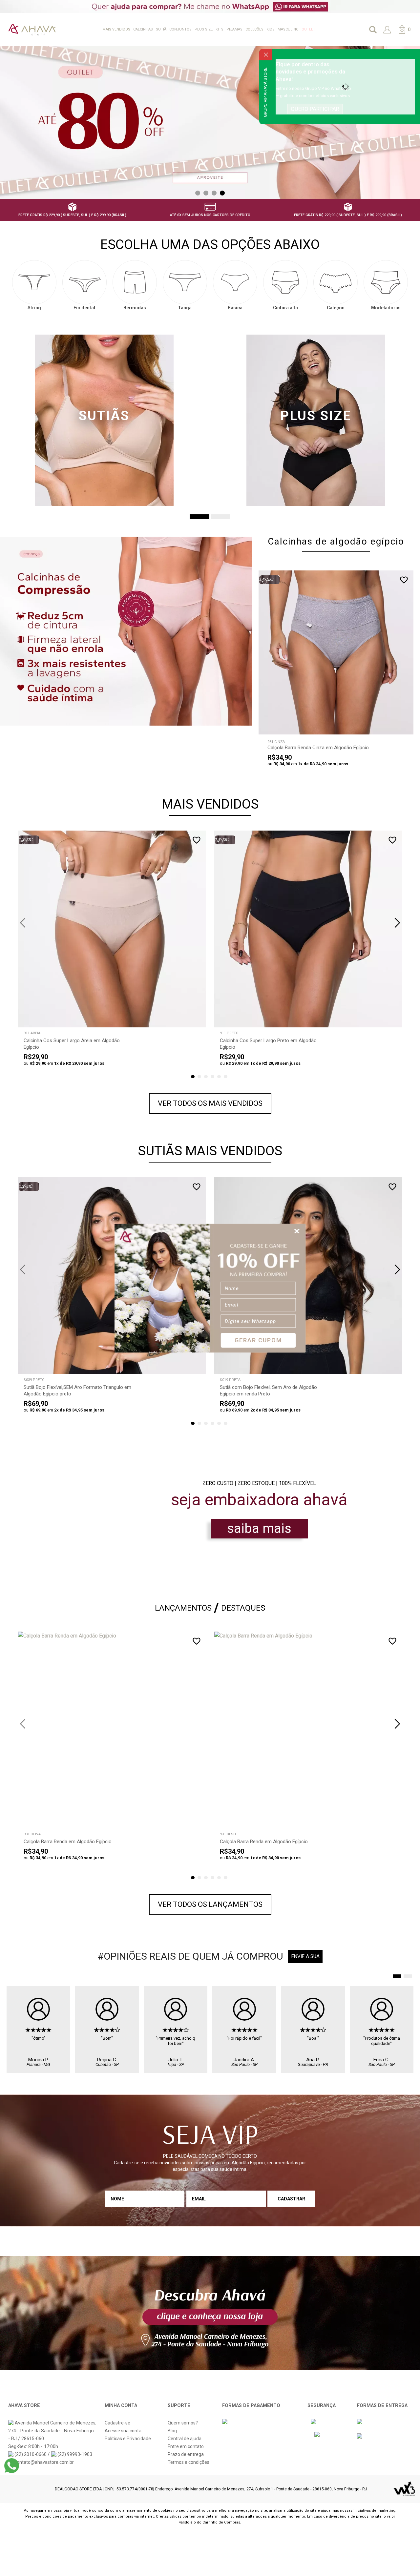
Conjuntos (180, 29)
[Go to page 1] (397, 1976)
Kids (271, 29)
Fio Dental (84, 308)
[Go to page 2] (408, 1976)
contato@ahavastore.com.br (44, 2462)
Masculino (288, 29)
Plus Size (204, 29)
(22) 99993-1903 (74, 2454)
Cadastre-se (117, 2423)
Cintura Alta (285, 308)
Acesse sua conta (123, 2431)
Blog (172, 2431)
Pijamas (234, 29)
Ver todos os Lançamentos (210, 1904)
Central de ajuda (185, 2439)
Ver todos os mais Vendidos (210, 1103)
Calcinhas (143, 29)
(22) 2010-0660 (31, 2454)
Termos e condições (189, 2462)
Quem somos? (183, 2423)
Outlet (308, 29)
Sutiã (161, 29)
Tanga (185, 308)
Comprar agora (331, 725)
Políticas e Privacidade (128, 2439)
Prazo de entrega (186, 2454)
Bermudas (135, 308)
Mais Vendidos (116, 29)
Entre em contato (186, 2446)
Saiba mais (259, 1528)
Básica (235, 308)
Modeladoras (386, 308)
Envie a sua (305, 1956)
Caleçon (336, 308)
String (34, 308)
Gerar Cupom (258, 1340)
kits (220, 29)
